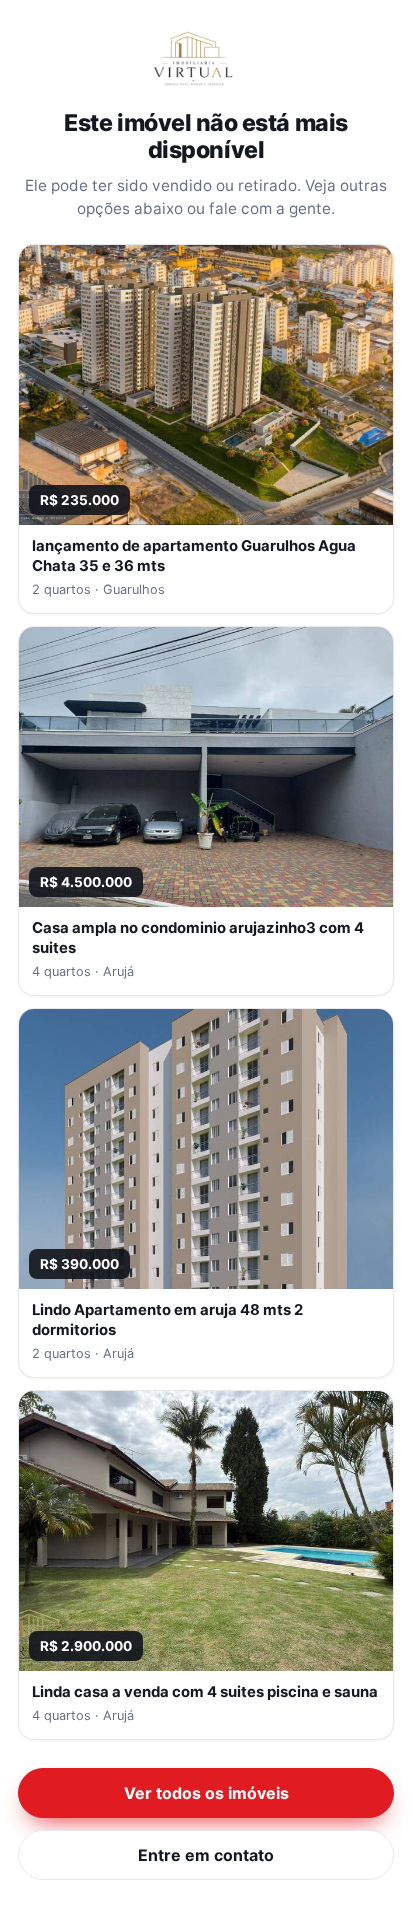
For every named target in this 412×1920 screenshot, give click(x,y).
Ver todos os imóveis (206, 1793)
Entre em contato (206, 1855)
